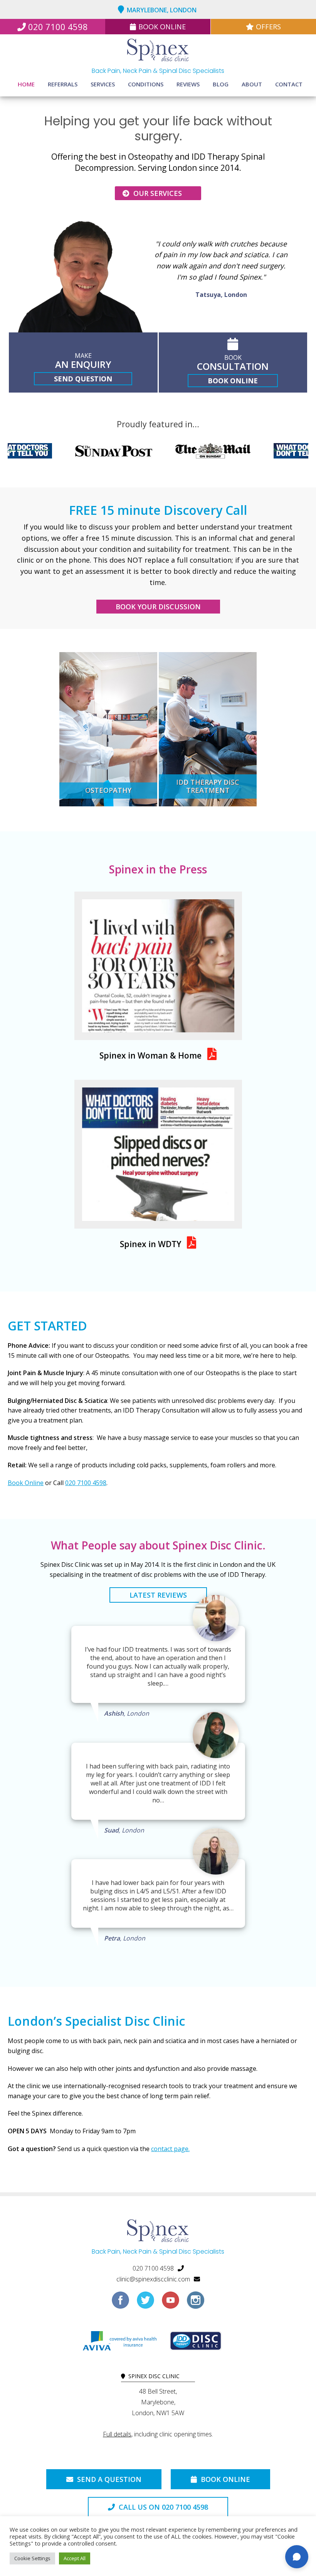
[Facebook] (120, 2303)
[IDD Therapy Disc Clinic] (196, 2343)
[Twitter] (145, 2303)
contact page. (170, 2149)
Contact (289, 84)
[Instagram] (196, 2303)
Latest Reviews (158, 1595)
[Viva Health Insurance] (119, 2343)
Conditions (146, 84)
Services (103, 84)
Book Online (162, 27)
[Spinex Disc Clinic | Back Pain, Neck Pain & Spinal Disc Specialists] (158, 51)
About (252, 84)
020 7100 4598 (58, 27)
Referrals (63, 84)
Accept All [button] (75, 2558)
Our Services (157, 193)
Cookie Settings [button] (32, 2558)
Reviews (188, 84)
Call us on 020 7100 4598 (162, 2507)
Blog (221, 84)
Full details (117, 2434)
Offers (268, 27)
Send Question (83, 379)
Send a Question (108, 2479)
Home (26, 84)
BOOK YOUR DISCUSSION (158, 607)
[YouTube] (171, 2303)
